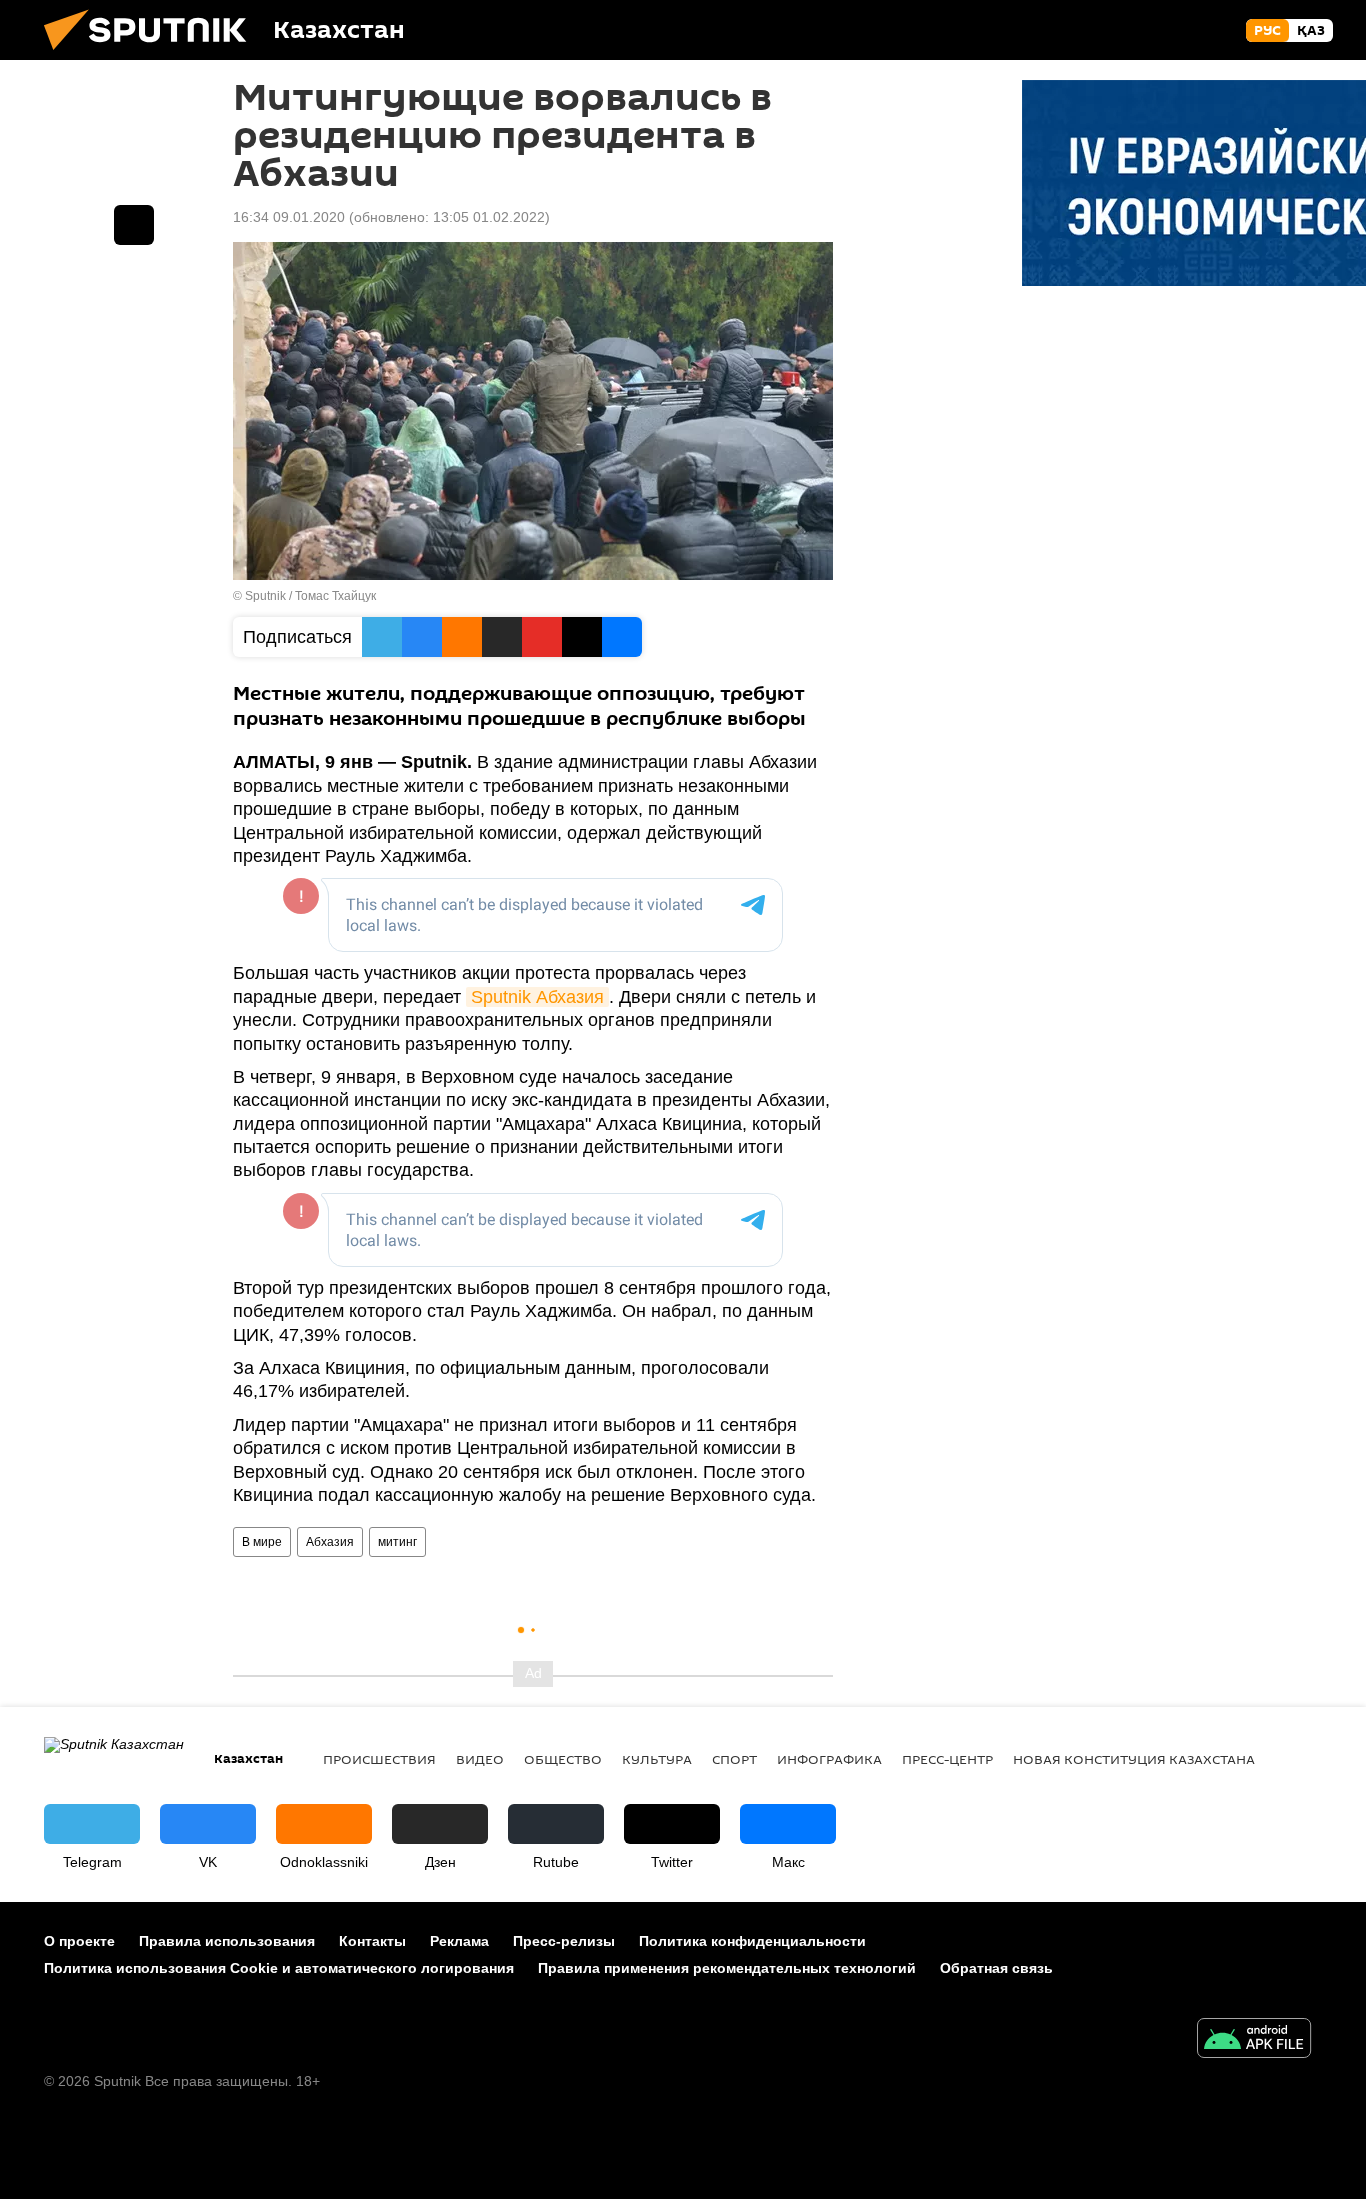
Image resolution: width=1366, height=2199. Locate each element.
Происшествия (379, 1759)
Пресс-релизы (564, 1941)
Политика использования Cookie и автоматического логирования (279, 1968)
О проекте (79, 1941)
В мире (262, 1542)
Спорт (734, 1759)
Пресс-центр (947, 1759)
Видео (480, 1759)
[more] (134, 225)
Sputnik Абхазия (537, 997)
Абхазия (330, 1542)
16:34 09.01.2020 (289, 217)
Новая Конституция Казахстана (1134, 1759)
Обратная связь (996, 1968)
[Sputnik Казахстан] (153, 55)
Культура (657, 1759)
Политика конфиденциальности (752, 1941)
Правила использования (227, 1941)
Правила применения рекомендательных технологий (727, 1968)
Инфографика (829, 1759)
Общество (563, 1759)
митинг (397, 1542)
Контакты (372, 1941)
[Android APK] (1254, 2040)
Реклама (459, 1941)
